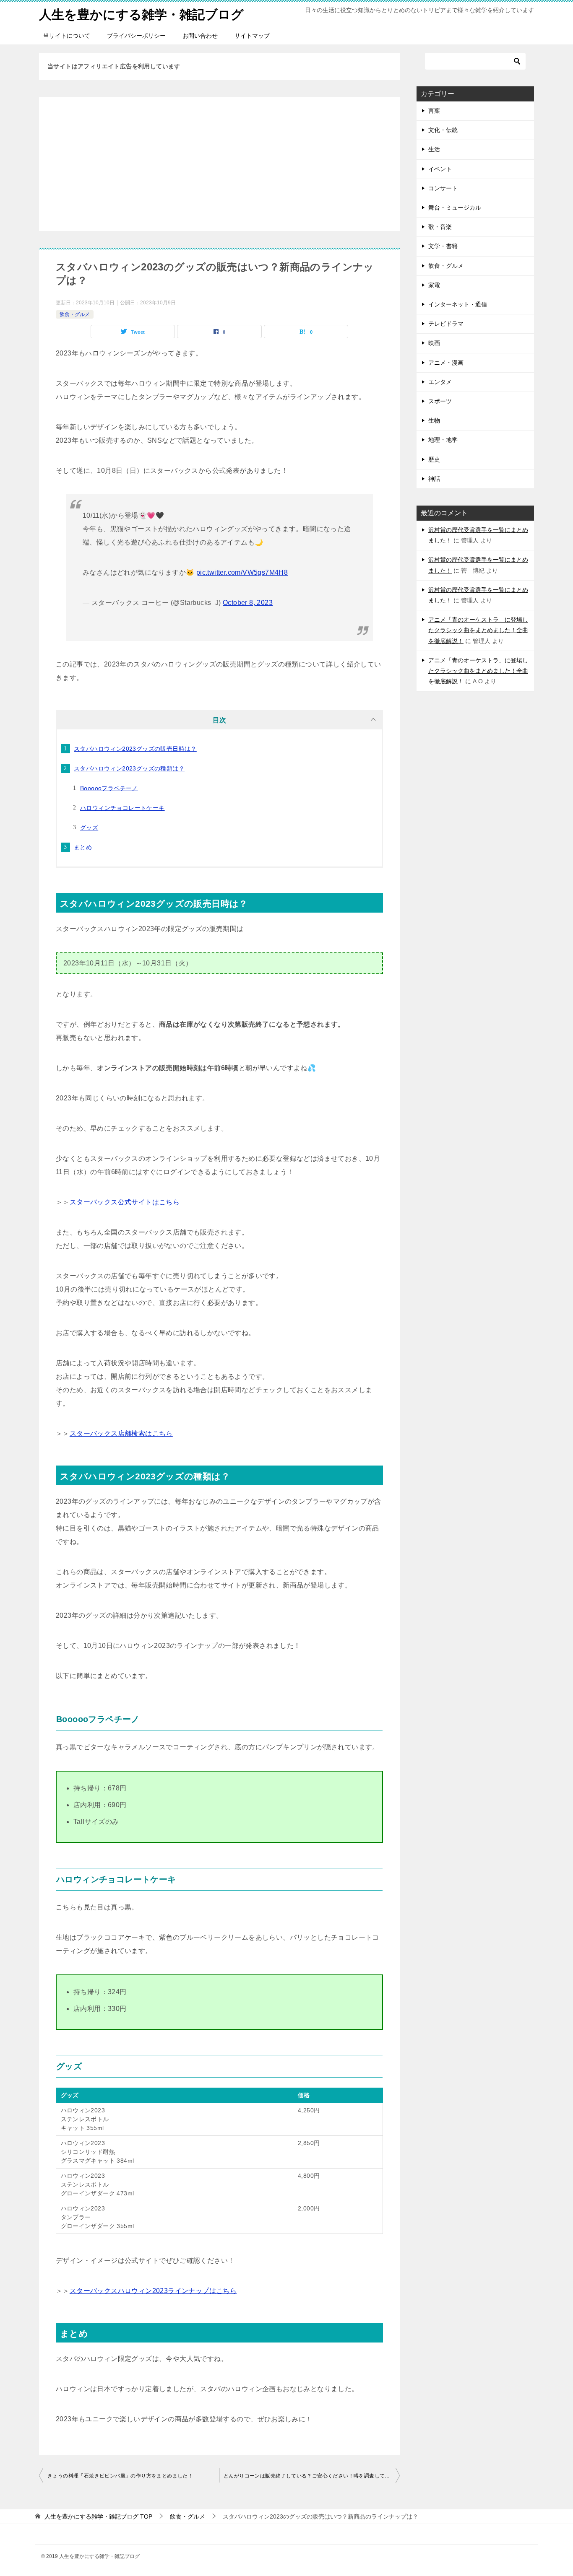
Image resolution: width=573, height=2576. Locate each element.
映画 (434, 343)
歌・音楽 (440, 227)
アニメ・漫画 (446, 363)
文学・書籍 (443, 246)
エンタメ (440, 382)
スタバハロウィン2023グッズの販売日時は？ (135, 749)
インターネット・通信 (458, 304)
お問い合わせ (200, 36)
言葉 (434, 111)
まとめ (83, 847)
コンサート (443, 188)
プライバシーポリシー (136, 36)
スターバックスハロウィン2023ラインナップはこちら (153, 2291)
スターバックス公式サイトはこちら (125, 1202)
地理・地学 (443, 440)
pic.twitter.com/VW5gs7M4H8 (242, 572)
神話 (434, 479)
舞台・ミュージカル (455, 208)
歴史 (434, 459)
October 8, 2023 (248, 603)
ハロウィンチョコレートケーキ (122, 808)
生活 (434, 149)
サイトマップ (252, 36)
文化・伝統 (443, 130)
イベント (440, 169)
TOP (98, 2516)
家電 (434, 285)
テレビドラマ (446, 324)
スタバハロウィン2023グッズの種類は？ (129, 768)
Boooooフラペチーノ (109, 788)
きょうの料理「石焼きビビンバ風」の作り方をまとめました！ (120, 2476)
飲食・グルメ (75, 314)
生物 (434, 420)
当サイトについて (67, 36)
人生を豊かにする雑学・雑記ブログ (141, 14)
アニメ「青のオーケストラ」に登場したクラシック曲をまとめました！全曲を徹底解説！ (478, 630)
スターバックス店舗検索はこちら (121, 1433)
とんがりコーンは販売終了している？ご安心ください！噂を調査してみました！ (312, 2476)
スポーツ (440, 401)
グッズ (89, 828)
